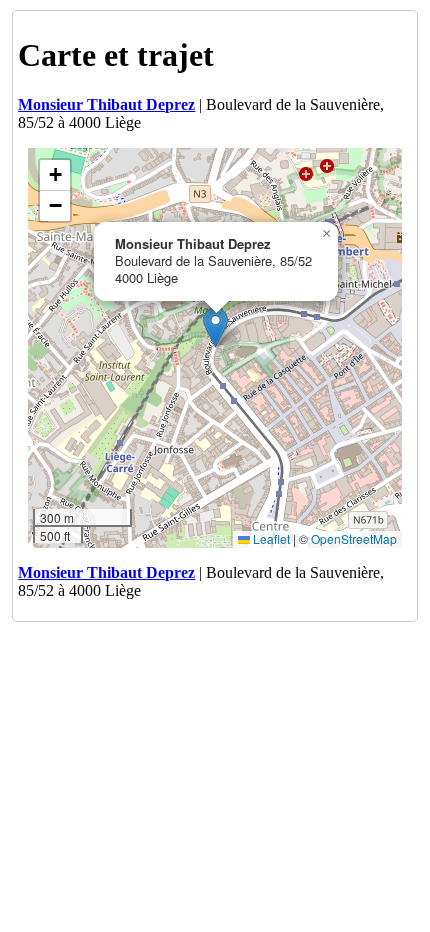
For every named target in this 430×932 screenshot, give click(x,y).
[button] (215, 327)
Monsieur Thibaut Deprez (106, 104)
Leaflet (270, 538)
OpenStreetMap (354, 538)
